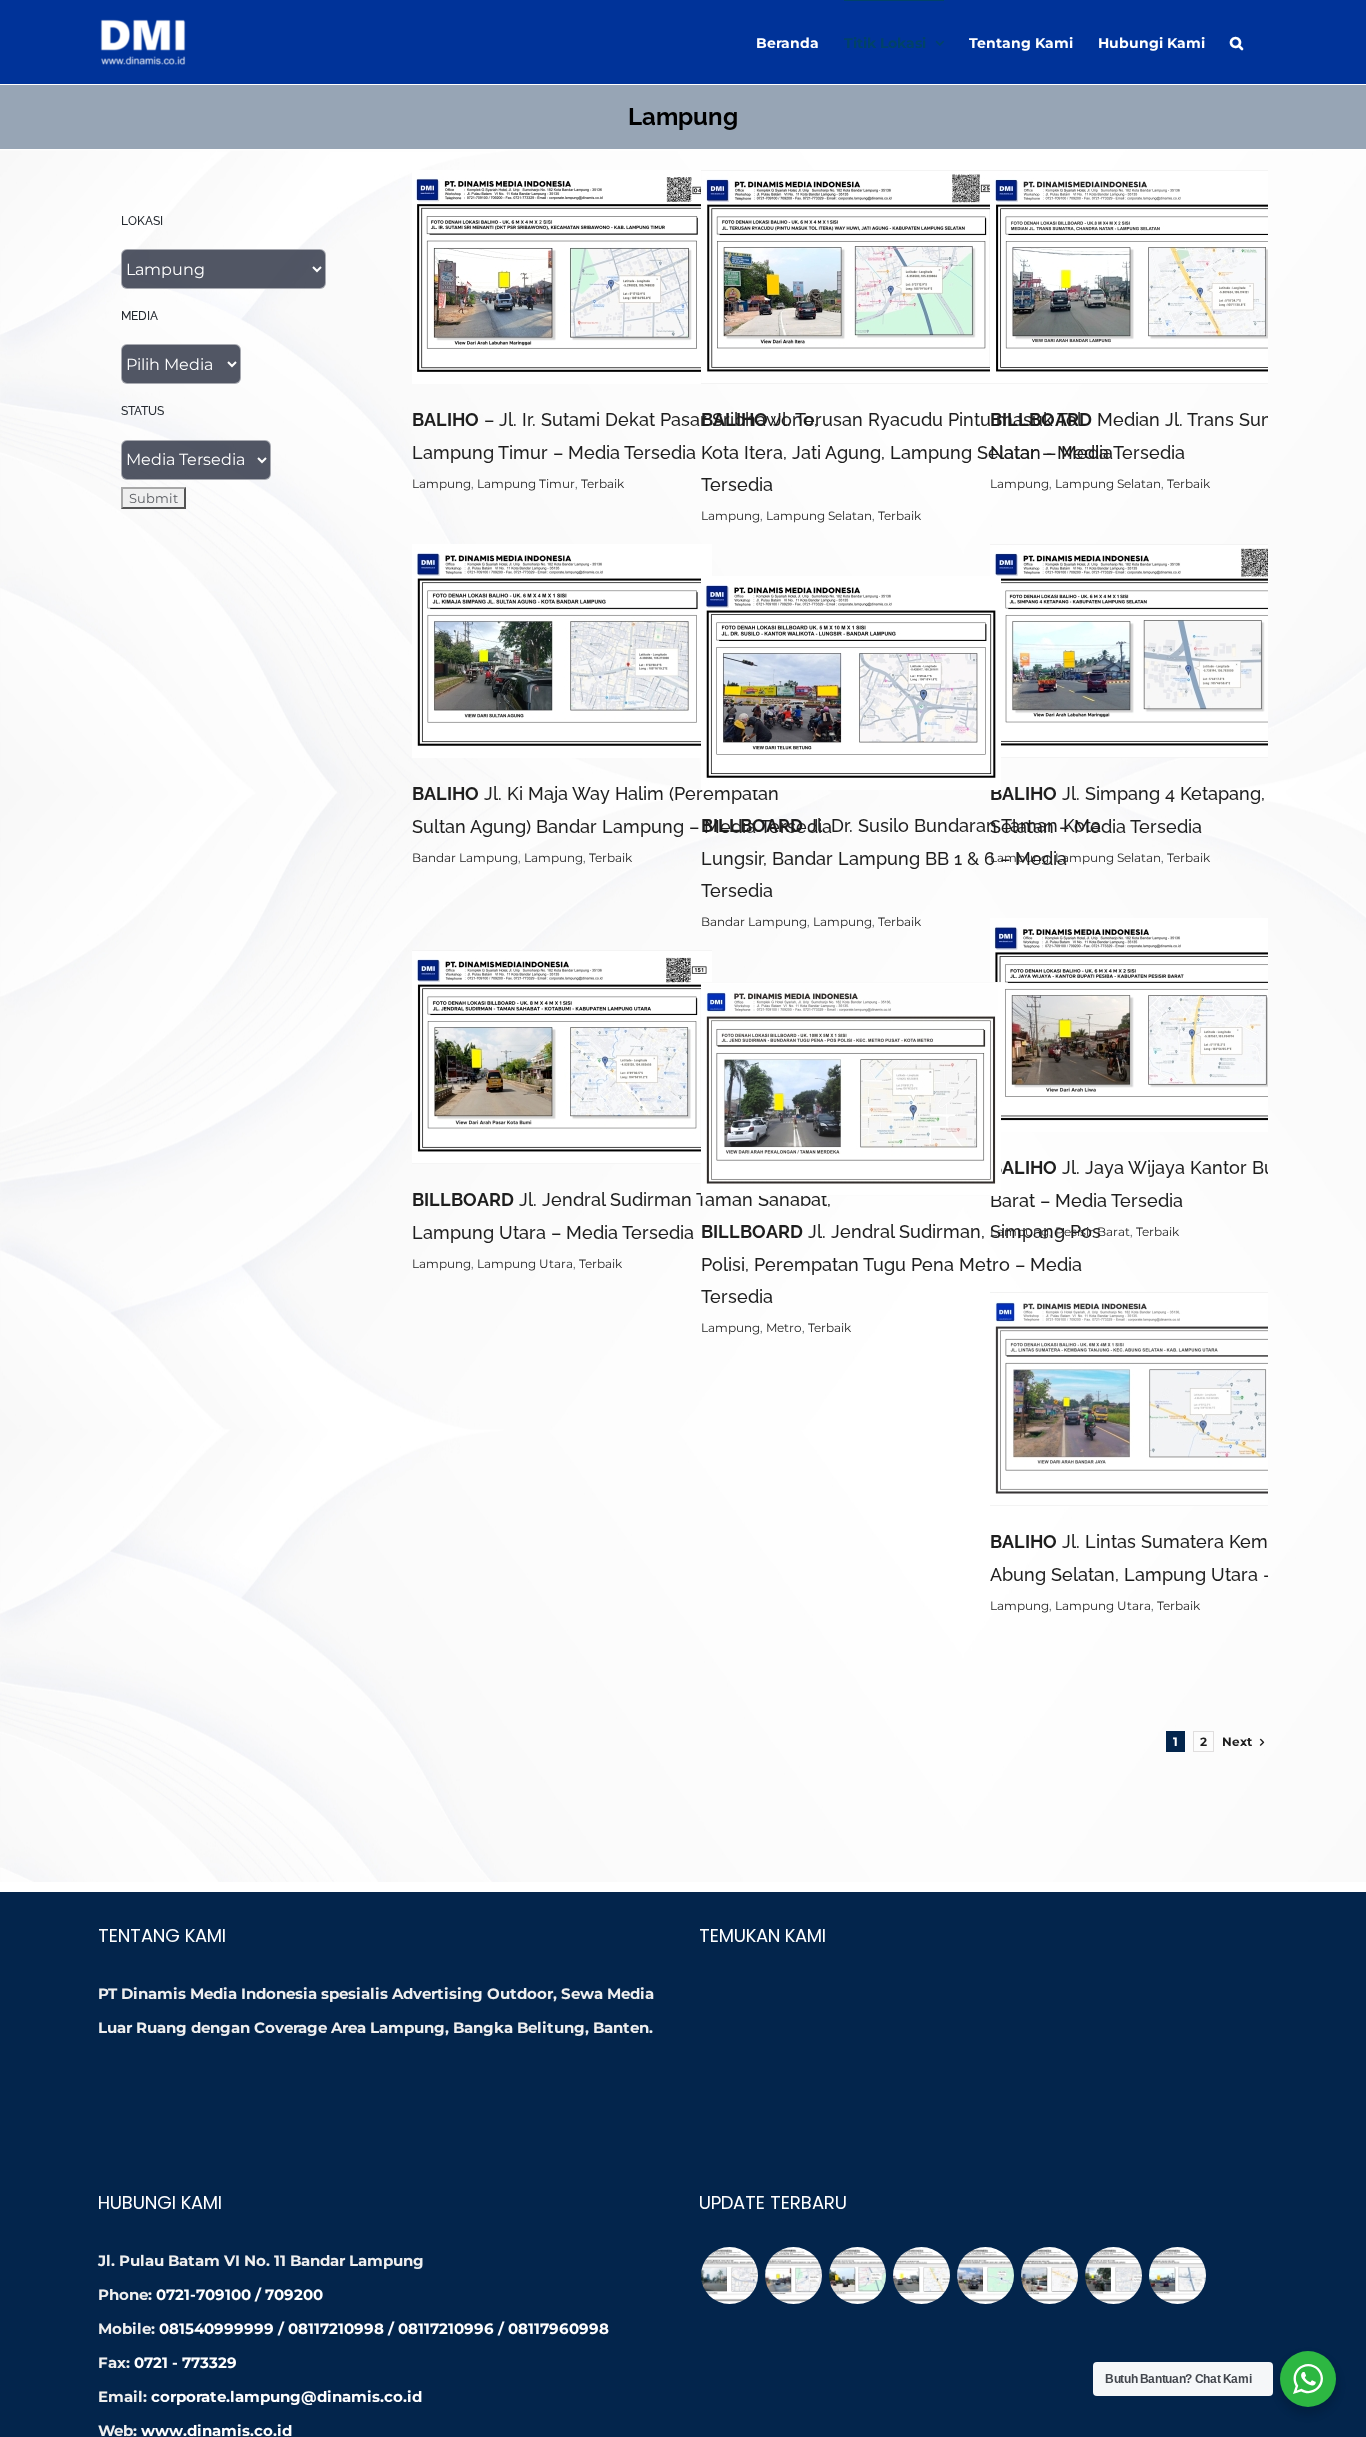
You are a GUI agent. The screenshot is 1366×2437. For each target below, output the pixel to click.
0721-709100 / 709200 (239, 2294)
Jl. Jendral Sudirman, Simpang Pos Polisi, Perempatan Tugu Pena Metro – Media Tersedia (901, 1263)
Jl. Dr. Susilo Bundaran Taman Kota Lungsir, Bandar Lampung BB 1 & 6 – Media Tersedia (901, 857)
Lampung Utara (525, 1263)
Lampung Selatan (819, 515)
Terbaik (602, 483)
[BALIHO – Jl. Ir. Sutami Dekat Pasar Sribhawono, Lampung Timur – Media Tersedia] (793, 2275)
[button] (1236, 42)
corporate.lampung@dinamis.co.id (286, 2396)
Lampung (441, 483)
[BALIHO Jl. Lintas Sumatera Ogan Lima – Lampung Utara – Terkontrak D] (985, 2275)
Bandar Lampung (465, 857)
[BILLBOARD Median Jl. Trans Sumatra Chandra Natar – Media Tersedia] (921, 2275)
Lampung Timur (526, 483)
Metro (784, 1327)
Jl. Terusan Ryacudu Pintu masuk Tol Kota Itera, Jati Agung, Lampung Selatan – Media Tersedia (907, 451)
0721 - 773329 (185, 2362)
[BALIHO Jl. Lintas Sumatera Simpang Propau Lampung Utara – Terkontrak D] (1049, 2275)
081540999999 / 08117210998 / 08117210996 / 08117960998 (384, 2328)
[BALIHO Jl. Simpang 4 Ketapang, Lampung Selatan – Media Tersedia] (1177, 2275)
